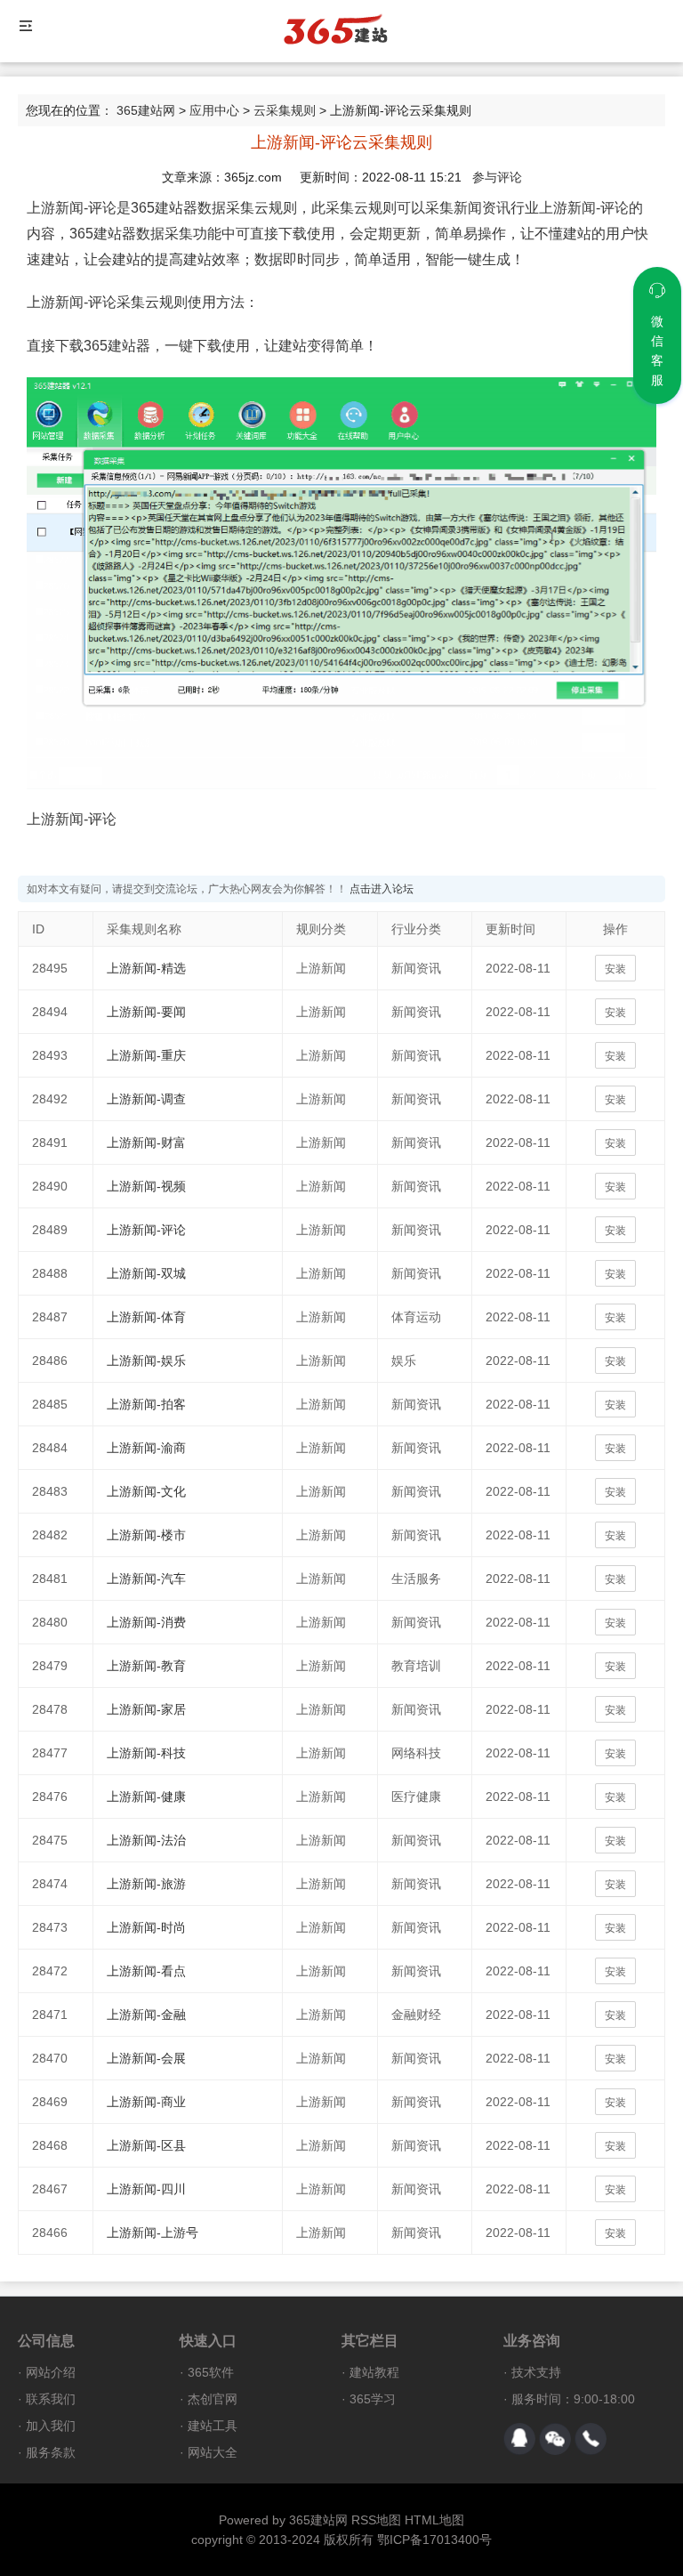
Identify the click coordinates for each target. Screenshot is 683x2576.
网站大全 (213, 2452)
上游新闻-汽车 (146, 1579)
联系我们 (51, 2399)
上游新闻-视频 (146, 1186)
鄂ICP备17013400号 (434, 2540)
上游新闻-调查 (146, 1099)
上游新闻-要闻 (146, 1012)
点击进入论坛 (382, 889)
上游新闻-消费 (146, 1622)
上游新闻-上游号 (153, 2233)
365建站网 (146, 110)
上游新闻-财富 (146, 1143)
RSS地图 (376, 2520)
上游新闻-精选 (146, 968)
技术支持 (536, 2372)
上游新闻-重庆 (146, 1055)
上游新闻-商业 (146, 2102)
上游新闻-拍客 (146, 1404)
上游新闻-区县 (146, 2145)
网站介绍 (51, 2372)
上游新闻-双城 (146, 1273)
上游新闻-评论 (146, 1230)
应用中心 (214, 110)
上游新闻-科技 (146, 1753)
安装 (615, 969)
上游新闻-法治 (146, 1840)
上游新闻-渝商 (146, 1448)
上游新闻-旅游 (146, 1884)
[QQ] (519, 2439)
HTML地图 (434, 2520)
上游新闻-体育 (146, 1317)
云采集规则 (285, 110)
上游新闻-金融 (146, 2015)
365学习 (373, 2399)
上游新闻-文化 (146, 1491)
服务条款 (51, 2452)
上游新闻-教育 (146, 1666)
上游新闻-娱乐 (146, 1361)
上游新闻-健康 (146, 1797)
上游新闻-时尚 (146, 1927)
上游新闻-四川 (146, 2189)
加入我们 (51, 2426)
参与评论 (497, 177)
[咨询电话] (591, 2439)
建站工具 (213, 2426)
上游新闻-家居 (146, 1709)
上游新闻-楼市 (146, 1535)
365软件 (211, 2372)
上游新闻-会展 (146, 2058)
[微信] (555, 2439)
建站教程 (374, 2372)
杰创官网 (213, 2399)
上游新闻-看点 (146, 1971)
